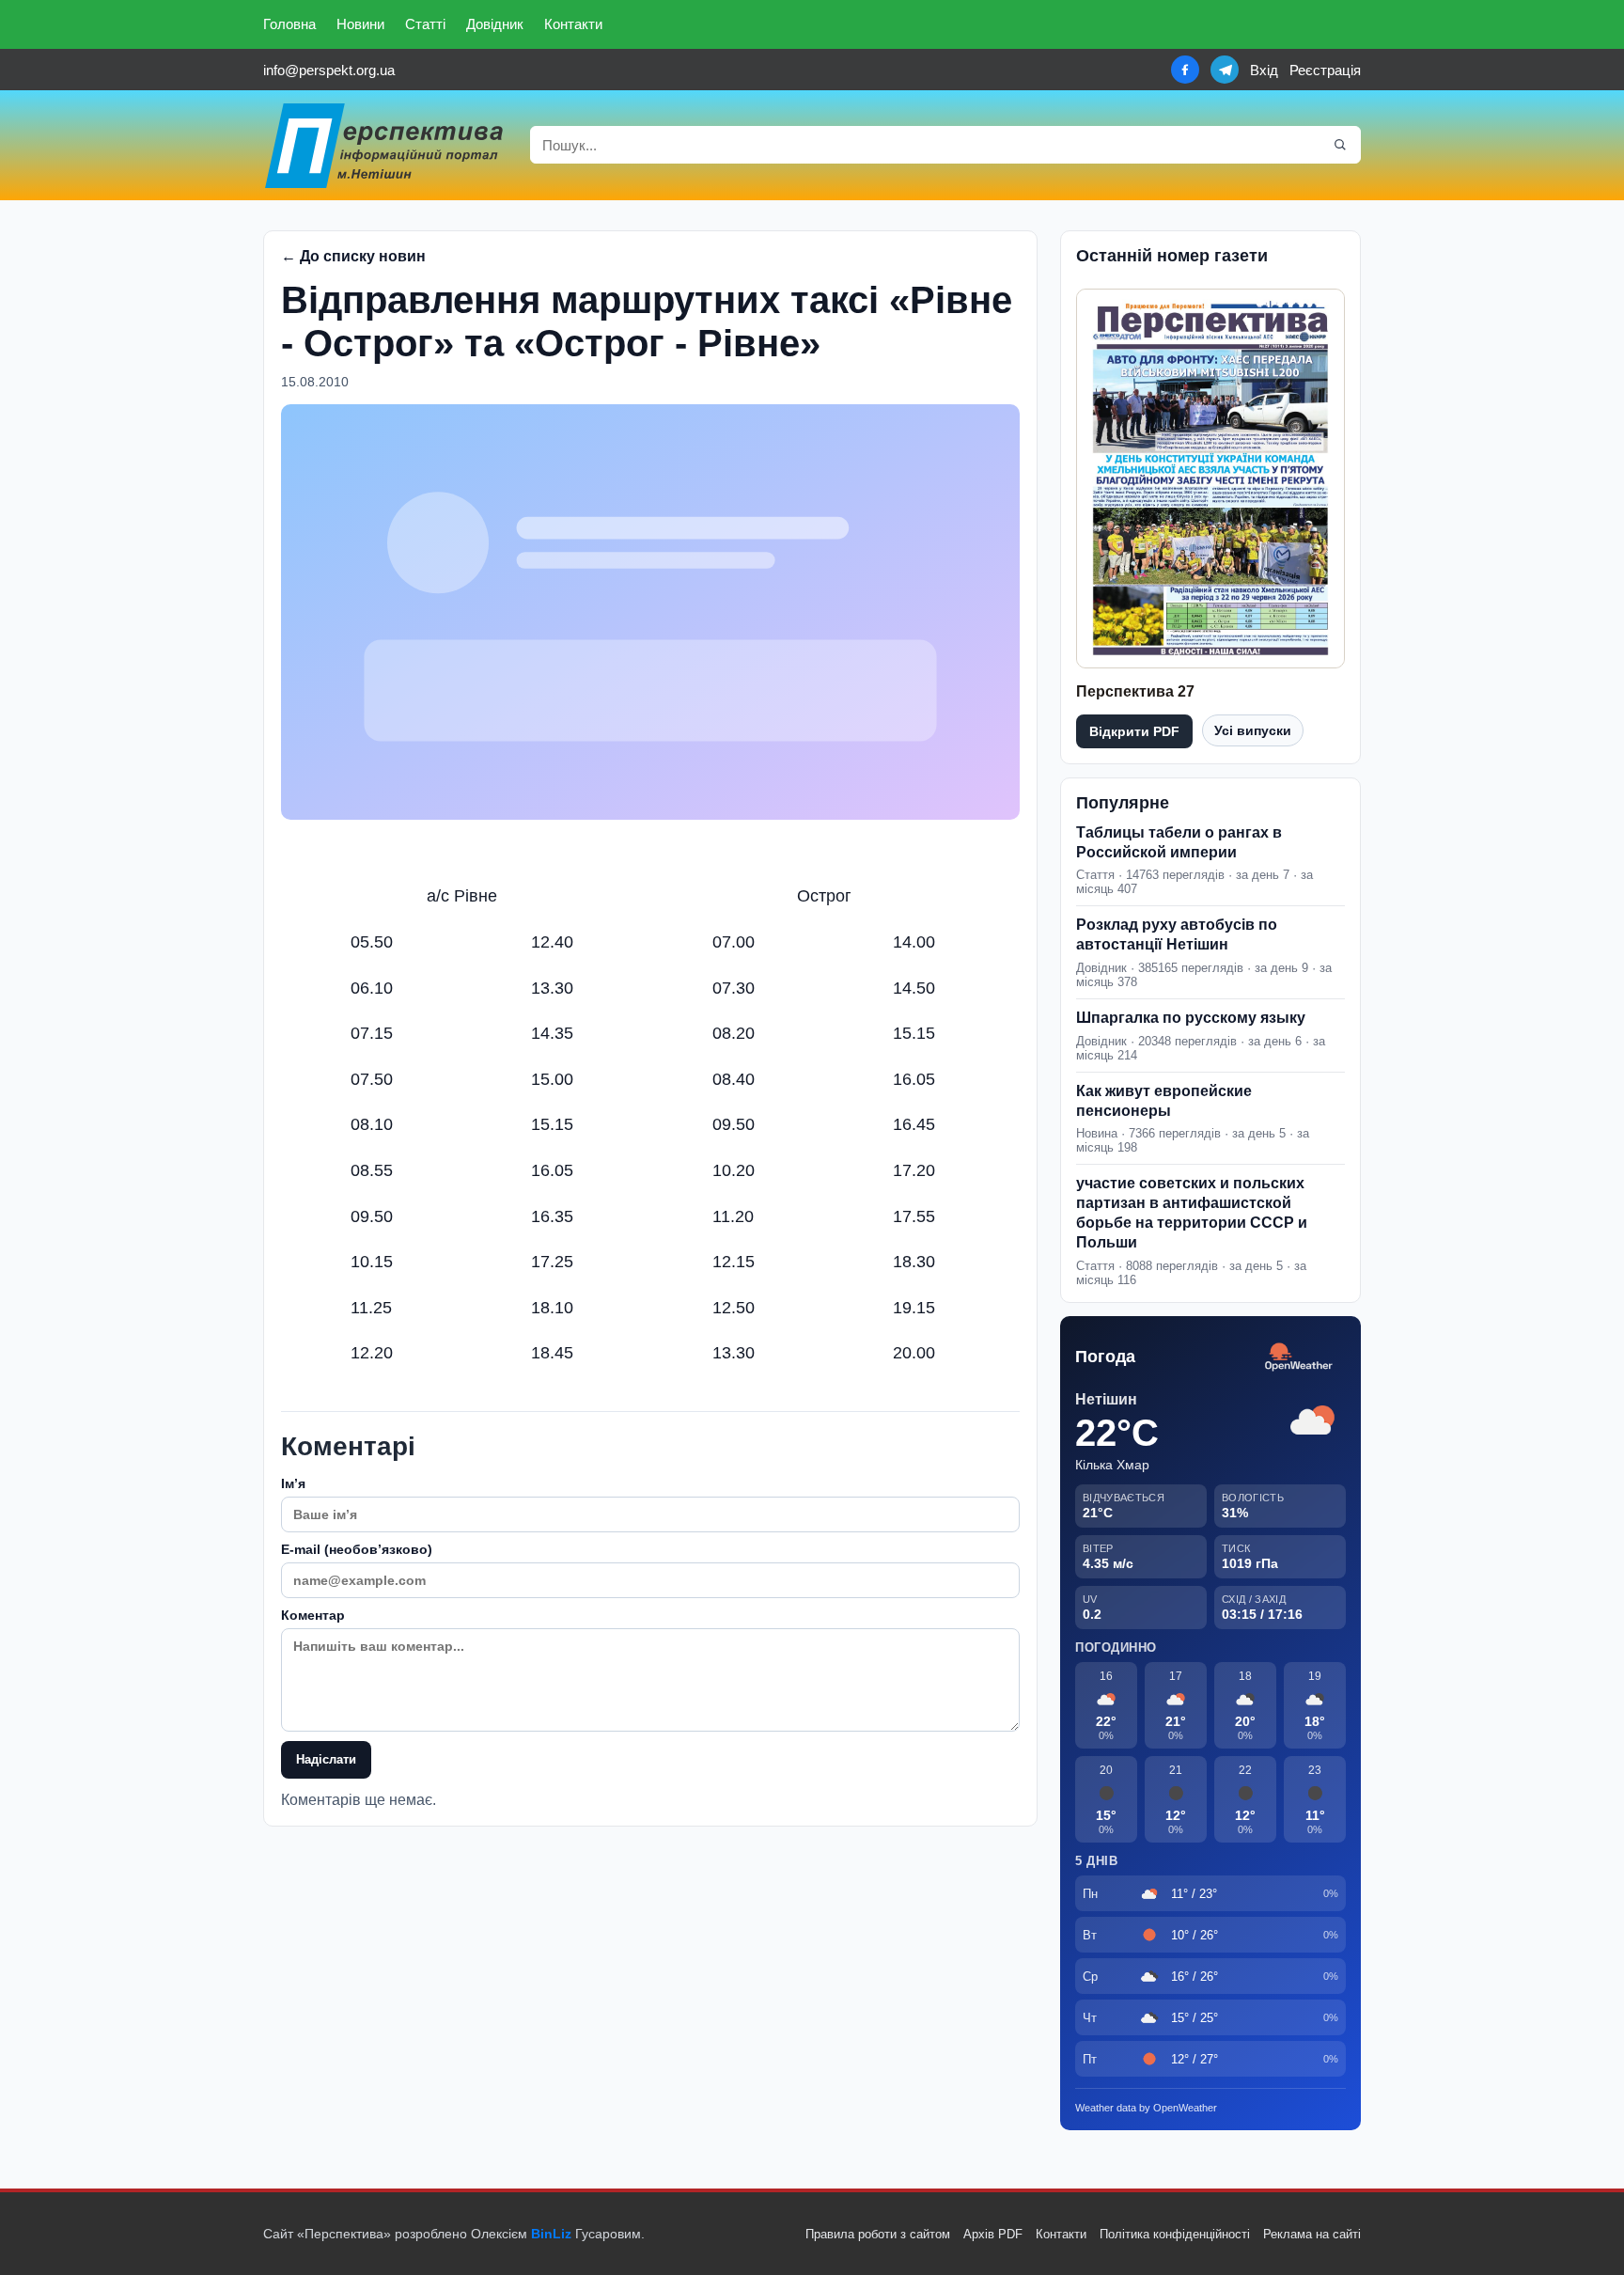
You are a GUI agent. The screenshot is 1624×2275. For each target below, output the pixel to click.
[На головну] (385, 145)
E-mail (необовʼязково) (357, 1549)
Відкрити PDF (1134, 731)
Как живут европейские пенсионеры (1164, 1101)
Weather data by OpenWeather (1146, 2108)
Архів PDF (993, 2234)
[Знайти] (1340, 145)
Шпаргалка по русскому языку (1191, 1018)
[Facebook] (1185, 70)
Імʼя (293, 1483)
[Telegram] (1225, 70)
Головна (289, 24)
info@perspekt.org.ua (329, 70)
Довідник (495, 24)
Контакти (573, 24)
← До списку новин (353, 256)
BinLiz (551, 2234)
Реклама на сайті (1312, 2234)
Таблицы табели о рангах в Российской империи (1179, 842)
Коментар (313, 1615)
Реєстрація (1325, 70)
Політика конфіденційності (1175, 2234)
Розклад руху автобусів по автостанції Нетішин (1177, 934)
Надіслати (326, 1759)
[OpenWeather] (1299, 1358)
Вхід (1264, 70)
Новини (360, 24)
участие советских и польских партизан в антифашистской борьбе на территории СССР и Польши (1192, 1212)
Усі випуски (1253, 730)
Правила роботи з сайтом (878, 2234)
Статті (425, 24)
